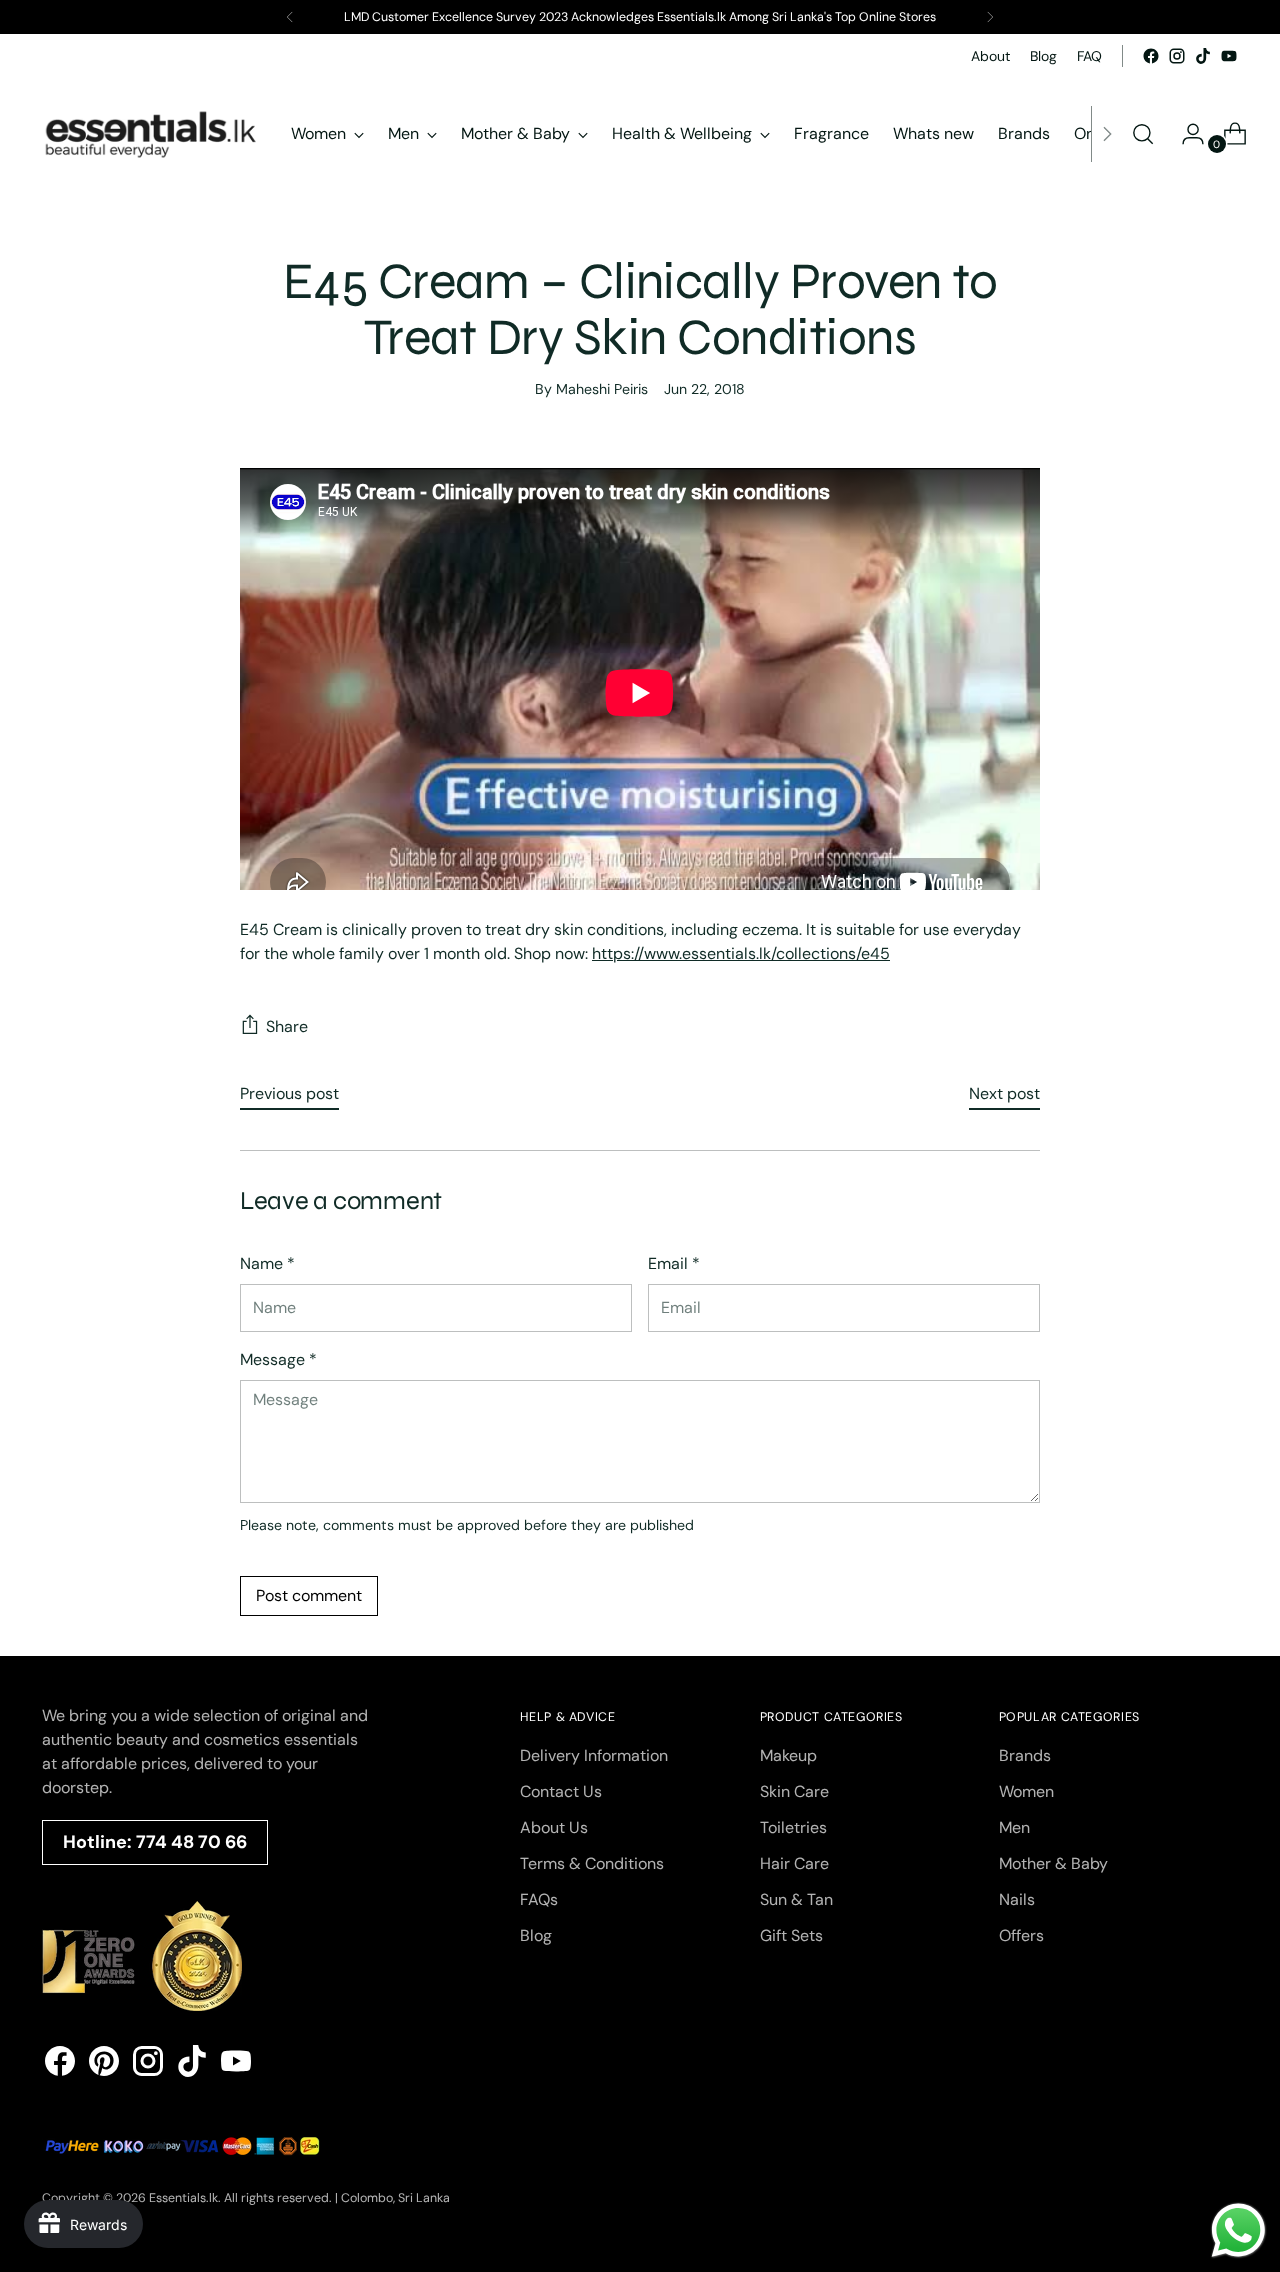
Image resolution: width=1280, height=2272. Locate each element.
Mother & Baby (1053, 1863)
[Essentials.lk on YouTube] (1229, 56)
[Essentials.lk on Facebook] (1151, 56)
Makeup (788, 1755)
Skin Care (794, 1791)
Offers (1021, 1935)
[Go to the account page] (1185, 134)
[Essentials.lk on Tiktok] (1203, 56)
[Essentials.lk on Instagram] (1177, 56)
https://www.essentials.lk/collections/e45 (741, 953)
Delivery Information (594, 1755)
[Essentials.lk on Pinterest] (104, 2064)
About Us (554, 1827)
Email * (674, 1263)
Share (287, 1026)
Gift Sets (791, 1935)
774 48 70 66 (191, 1842)
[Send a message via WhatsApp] (1238, 2230)
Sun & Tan (796, 1899)
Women (1026, 1791)
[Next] (990, 17)
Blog (536, 1935)
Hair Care (794, 1863)
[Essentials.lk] (152, 134)
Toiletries (793, 1827)
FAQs (539, 1899)
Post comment (309, 1595)
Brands (1025, 1755)
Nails (1017, 1899)
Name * (267, 1263)
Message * (278, 1359)
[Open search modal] (1143, 134)
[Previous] (290, 17)
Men (1014, 1827)
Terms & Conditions (592, 1863)
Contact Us (561, 1791)
